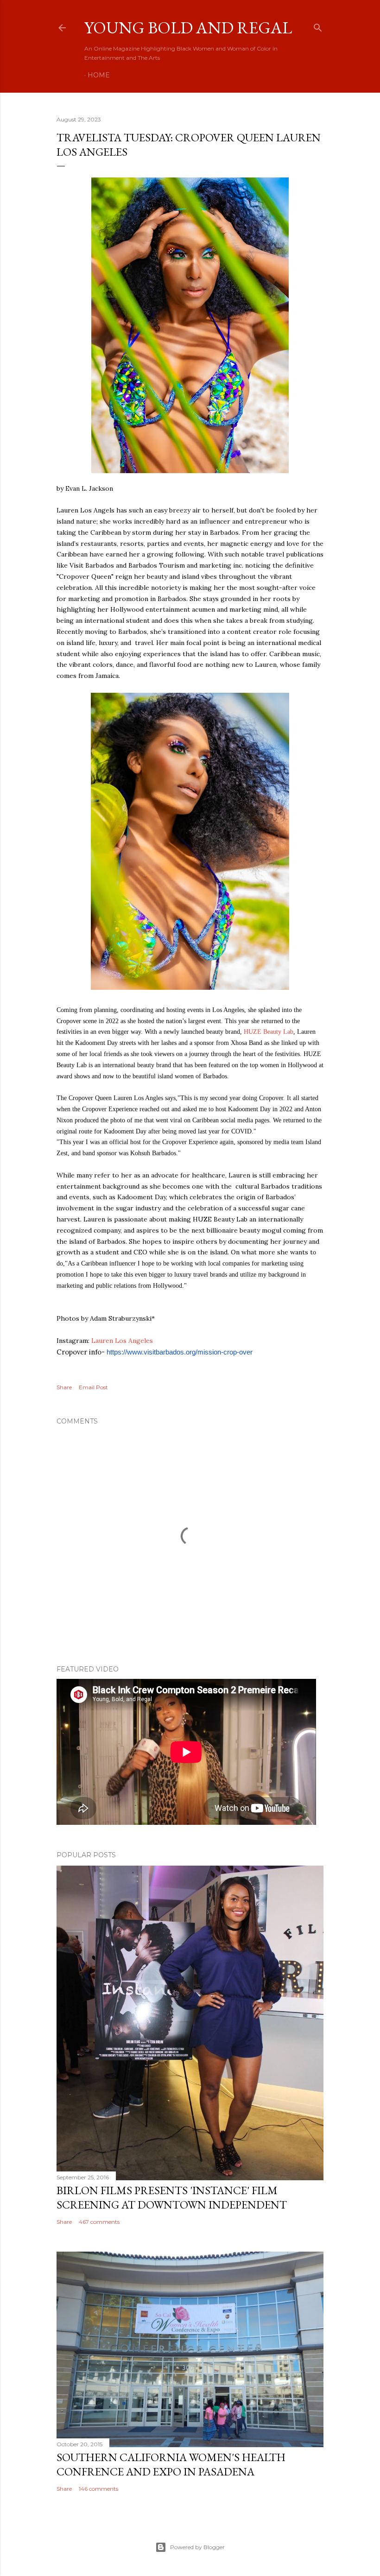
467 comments (99, 2222)
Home (99, 75)
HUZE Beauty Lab (269, 1032)
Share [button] (64, 1387)
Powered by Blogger (197, 2547)
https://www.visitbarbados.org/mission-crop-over (180, 1352)
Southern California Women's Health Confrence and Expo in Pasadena (171, 2464)
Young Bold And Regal (188, 28)
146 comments (98, 2489)
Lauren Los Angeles (123, 1341)
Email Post (93, 1387)
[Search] (318, 26)
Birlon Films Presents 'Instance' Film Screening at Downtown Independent (172, 2197)
